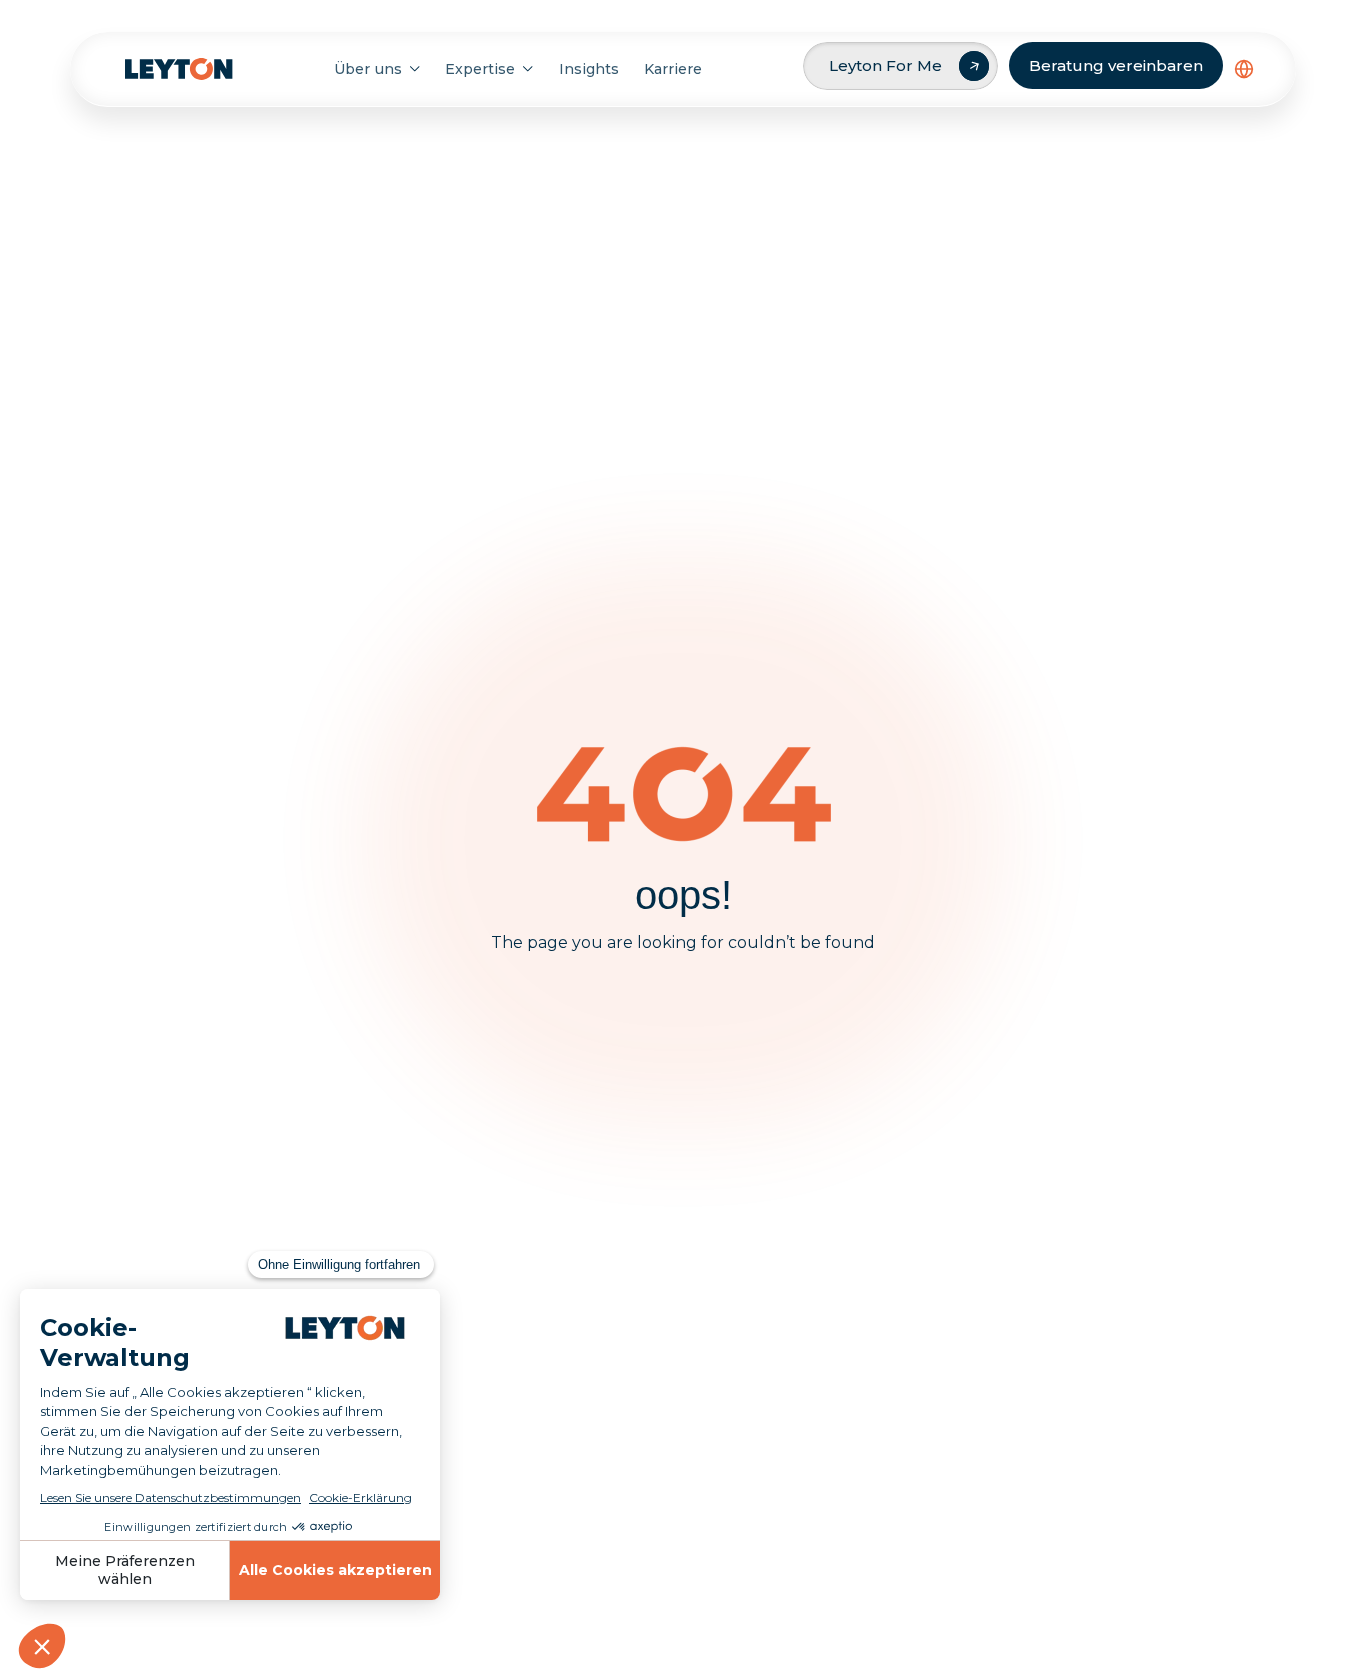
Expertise (480, 69)
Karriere (673, 69)
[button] (1244, 69)
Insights (589, 69)
